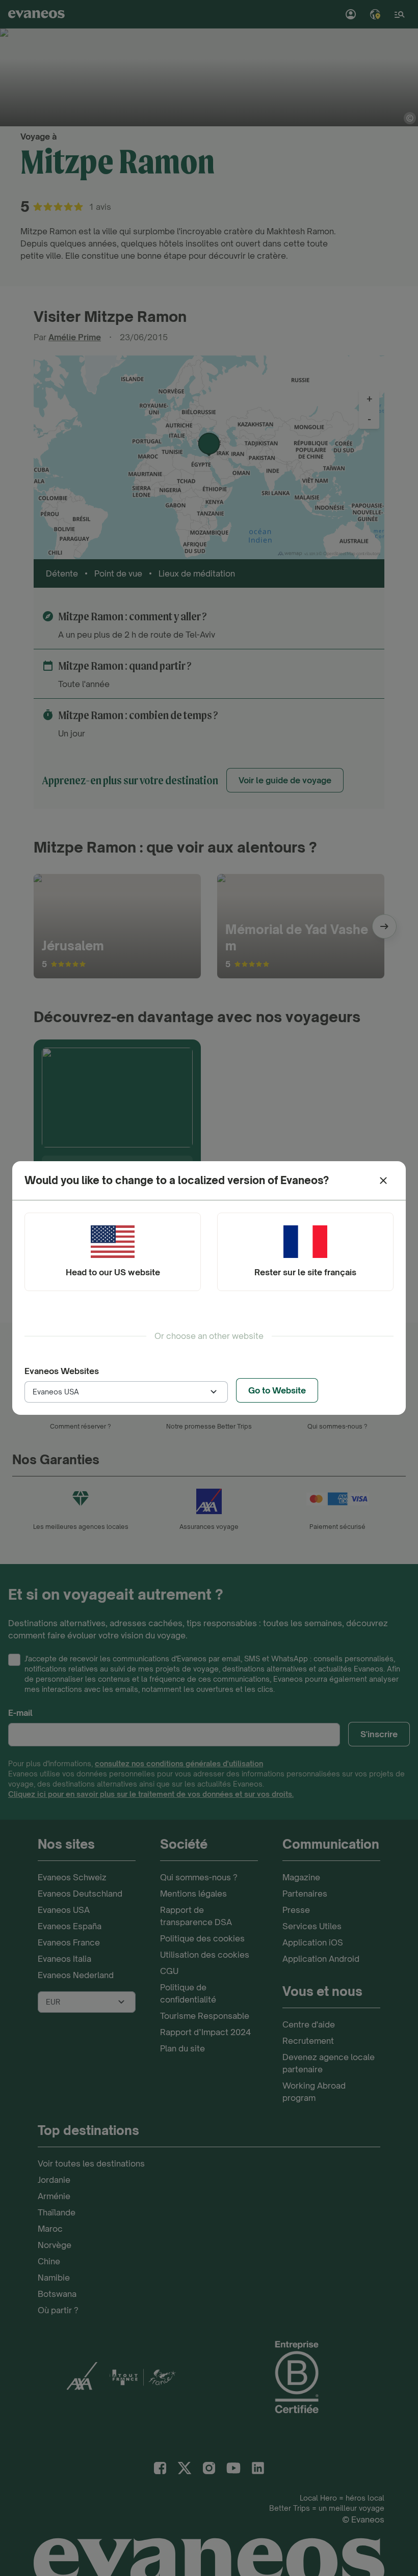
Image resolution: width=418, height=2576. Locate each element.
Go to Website (277, 1390)
